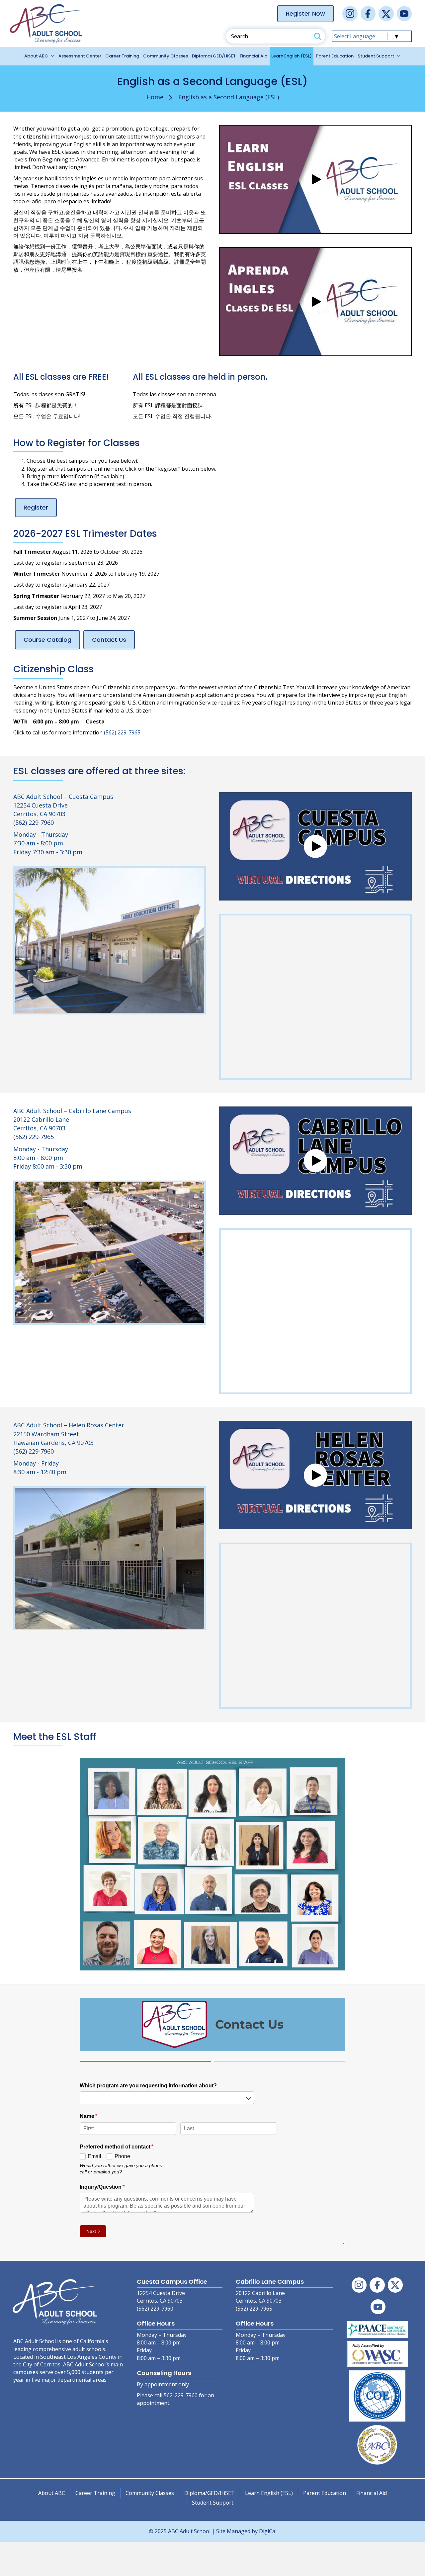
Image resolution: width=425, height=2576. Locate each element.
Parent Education (335, 56)
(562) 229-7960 (34, 822)
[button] (315, 179)
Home (155, 97)
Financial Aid (254, 56)
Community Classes (166, 56)
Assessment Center (80, 56)
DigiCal (268, 2531)
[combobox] (167, 2098)
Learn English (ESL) (292, 56)
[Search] (318, 36)
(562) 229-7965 (122, 732)
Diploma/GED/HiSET (214, 56)
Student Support (376, 56)
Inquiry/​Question (113, 2187)
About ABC (36, 56)
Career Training (122, 56)
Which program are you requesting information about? (148, 2085)
